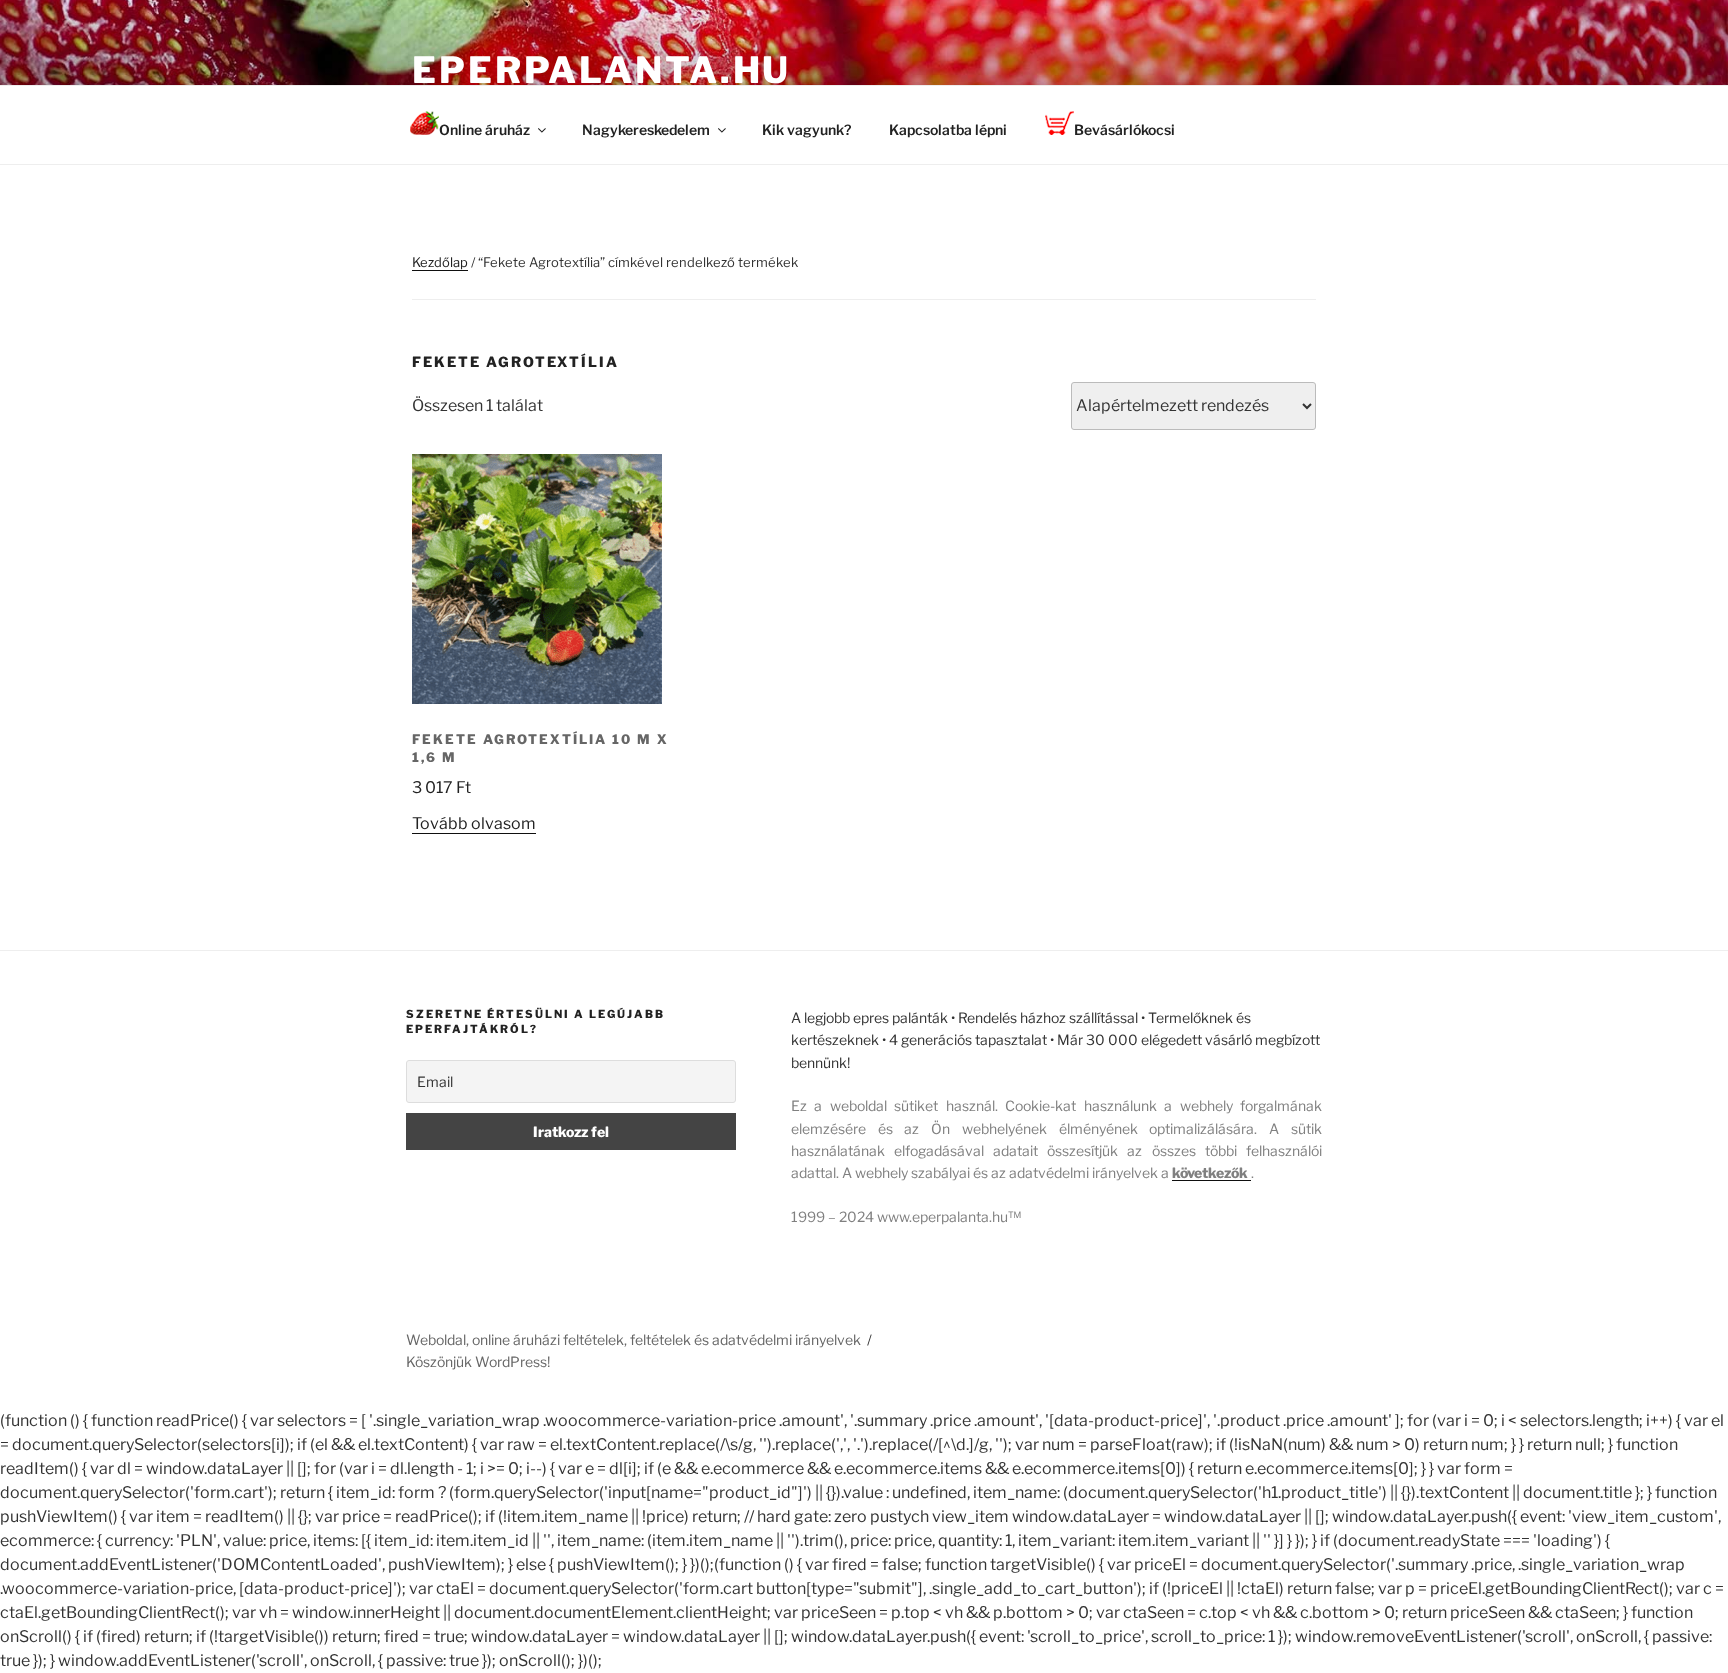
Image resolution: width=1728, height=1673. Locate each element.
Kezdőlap (440, 262)
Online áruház (484, 129)
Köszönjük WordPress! (478, 1361)
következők (1211, 1172)
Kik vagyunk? (806, 129)
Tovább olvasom (474, 823)
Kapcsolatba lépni (948, 129)
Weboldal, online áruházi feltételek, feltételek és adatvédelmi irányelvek (633, 1339)
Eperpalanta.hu (601, 70)
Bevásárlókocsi (1124, 129)
